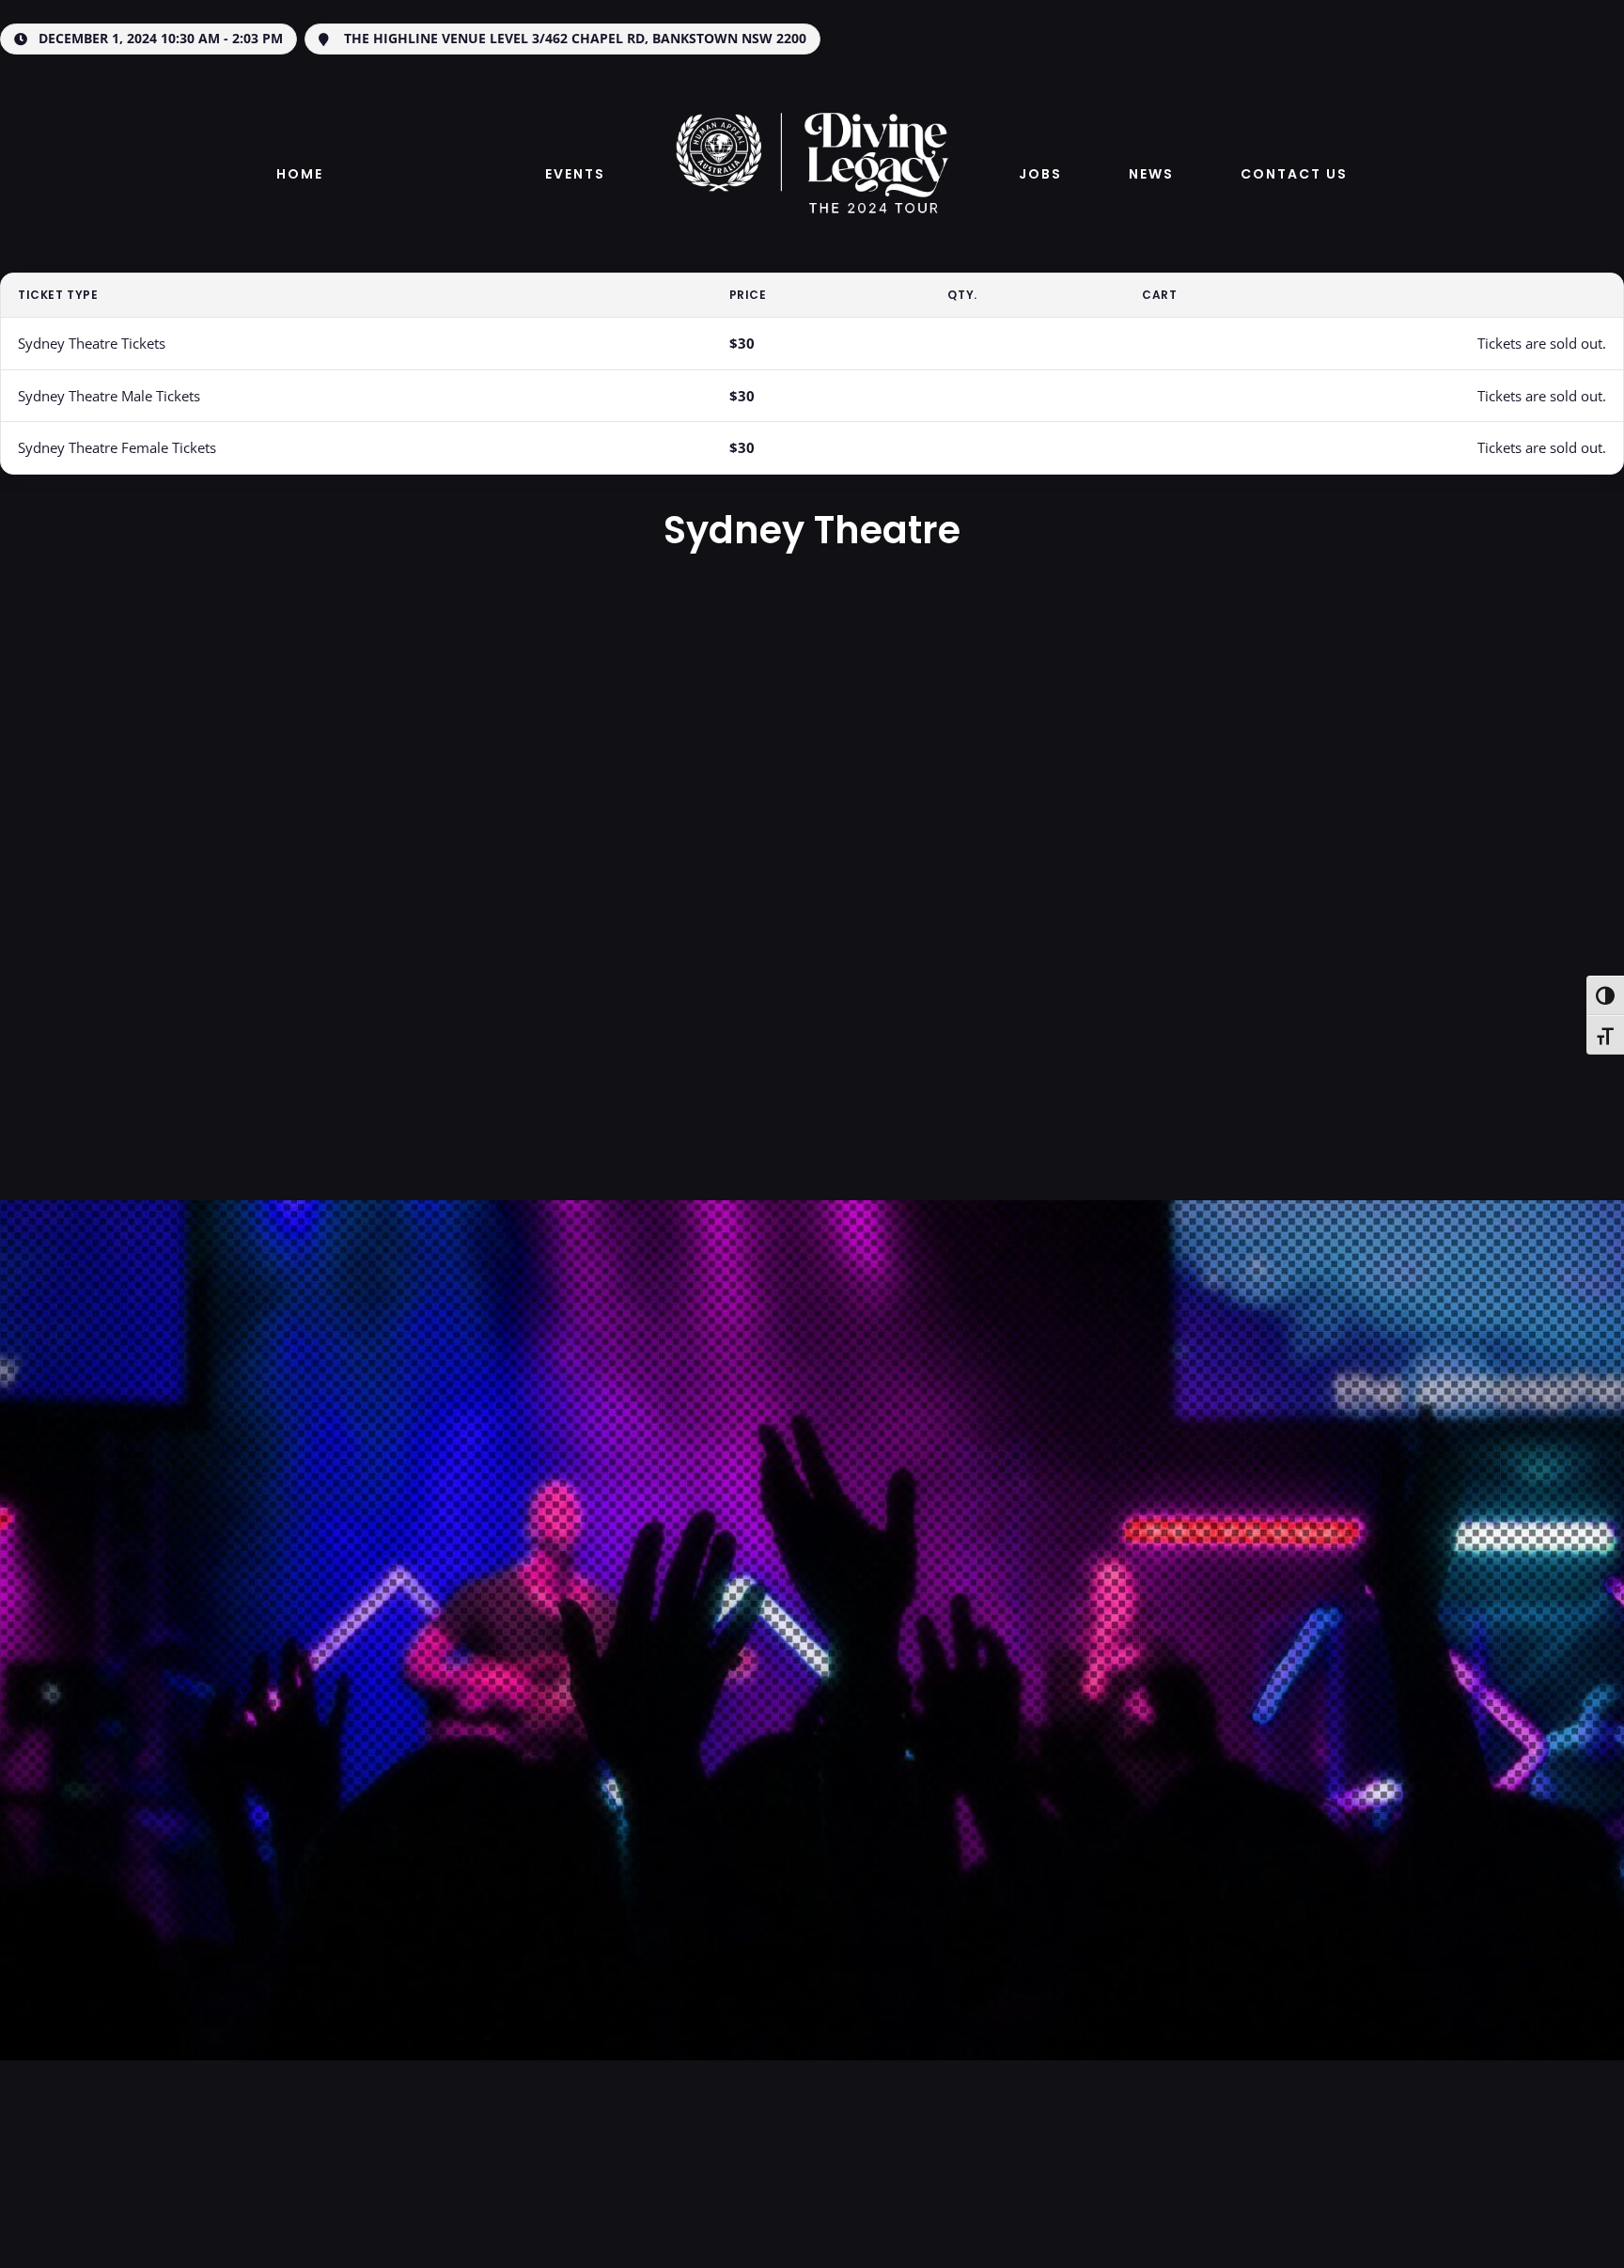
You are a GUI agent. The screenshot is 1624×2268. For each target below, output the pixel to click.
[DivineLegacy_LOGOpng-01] (812, 102)
